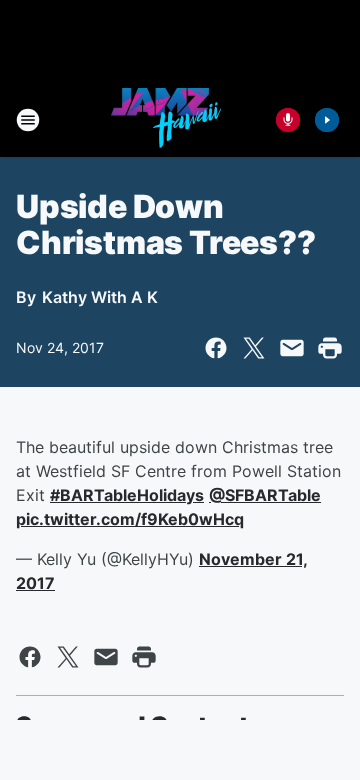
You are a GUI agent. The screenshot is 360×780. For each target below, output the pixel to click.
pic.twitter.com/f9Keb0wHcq (130, 519)
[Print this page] (330, 348)
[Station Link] (166, 120)
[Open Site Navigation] (28, 120)
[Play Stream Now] (327, 120)
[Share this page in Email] (292, 348)
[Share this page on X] (254, 348)
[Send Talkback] (288, 120)
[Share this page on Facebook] (216, 348)
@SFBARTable (265, 495)
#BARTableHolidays (127, 495)
